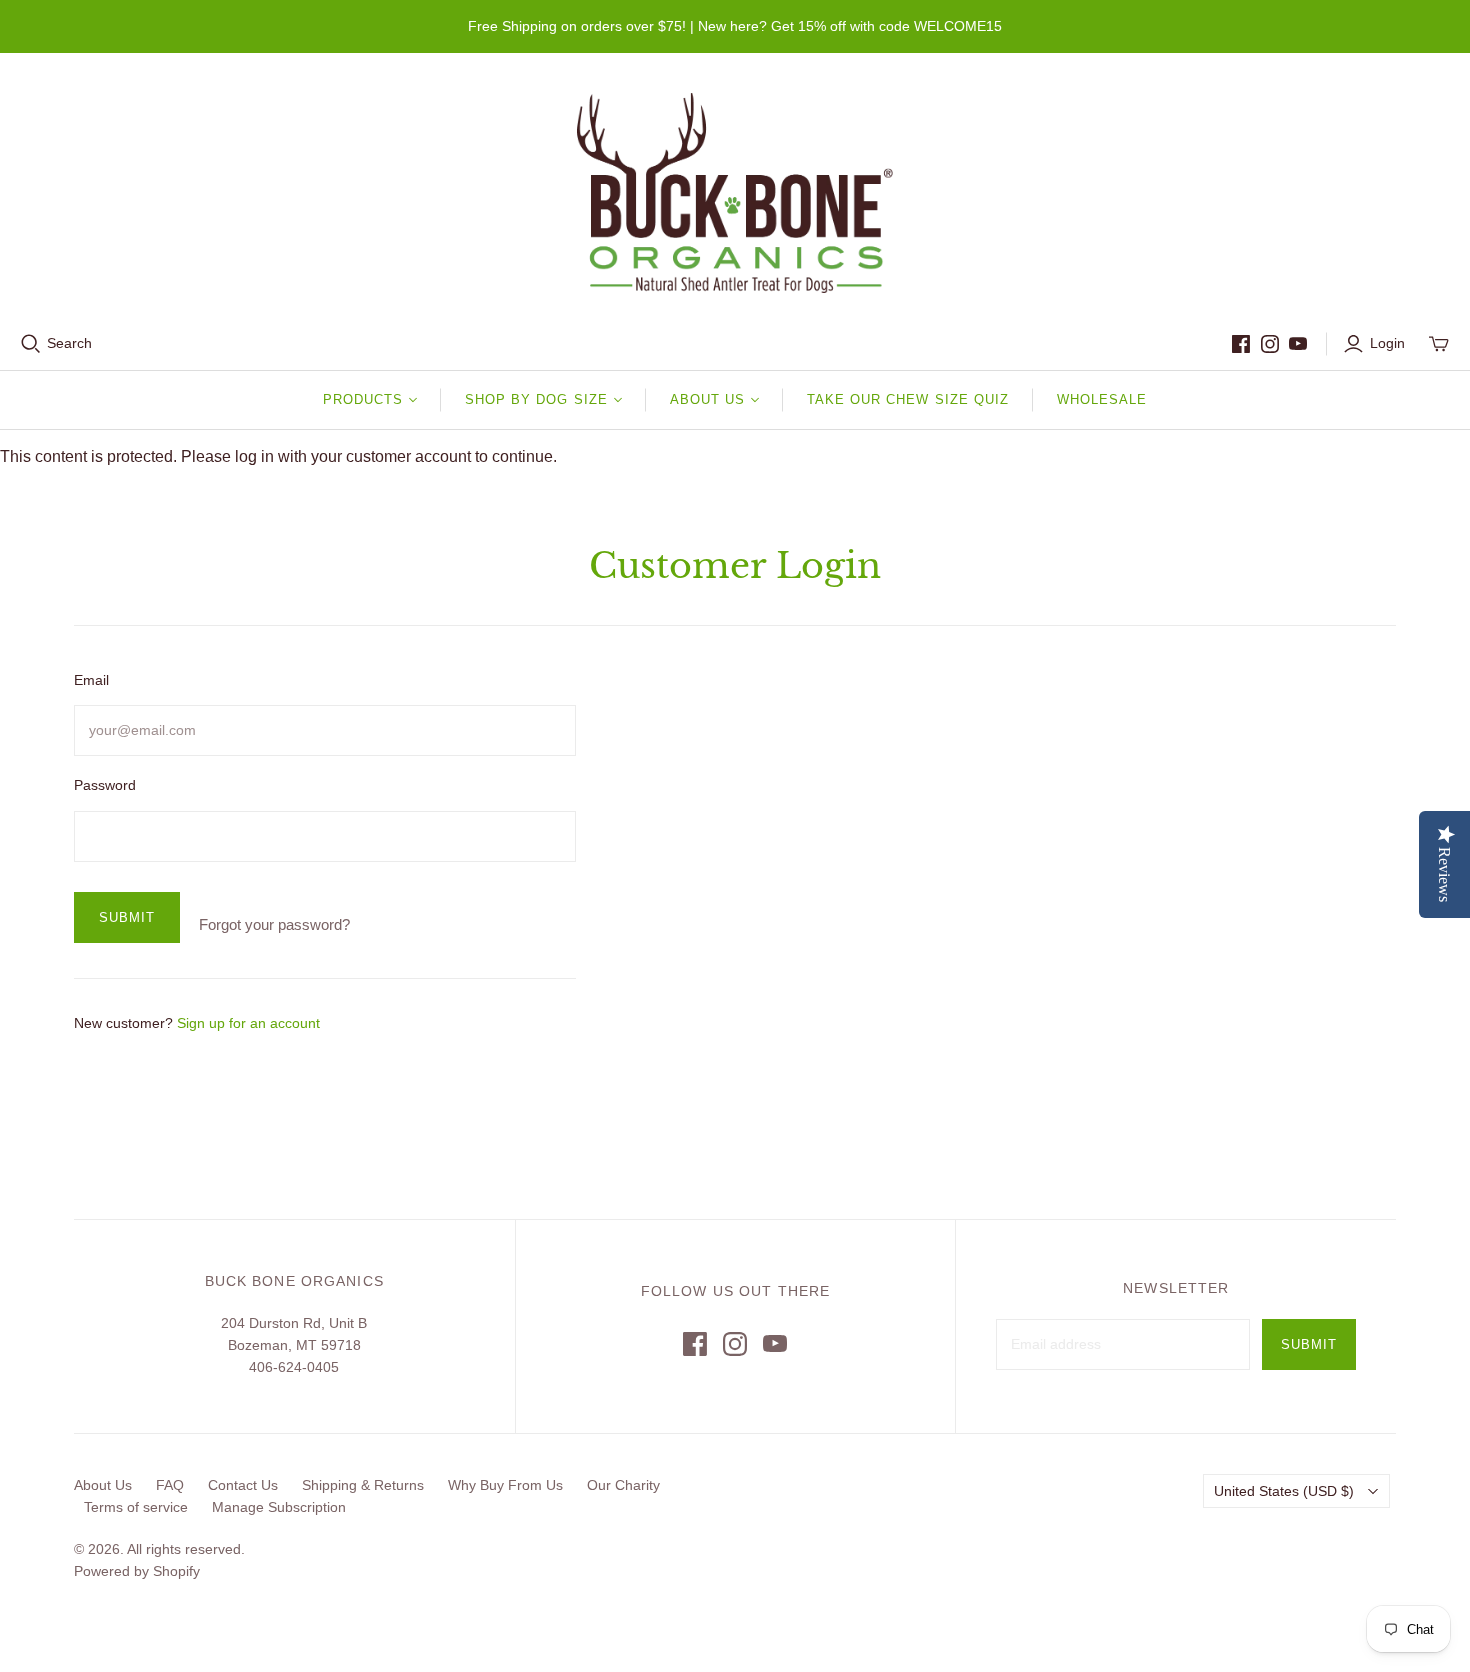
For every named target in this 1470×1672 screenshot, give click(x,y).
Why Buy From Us (505, 1485)
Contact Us (243, 1485)
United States (1284, 1491)
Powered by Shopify (137, 1571)
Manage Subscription (279, 1507)
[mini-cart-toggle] (1439, 344)
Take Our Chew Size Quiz (908, 399)
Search (69, 343)
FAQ (170, 1485)
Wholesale (1102, 399)
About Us (103, 1485)
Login (1387, 343)
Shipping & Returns (363, 1485)
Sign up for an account (248, 1023)
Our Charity (623, 1485)
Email (91, 680)
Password (105, 785)
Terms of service (136, 1507)
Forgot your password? (274, 924)
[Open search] (31, 344)
